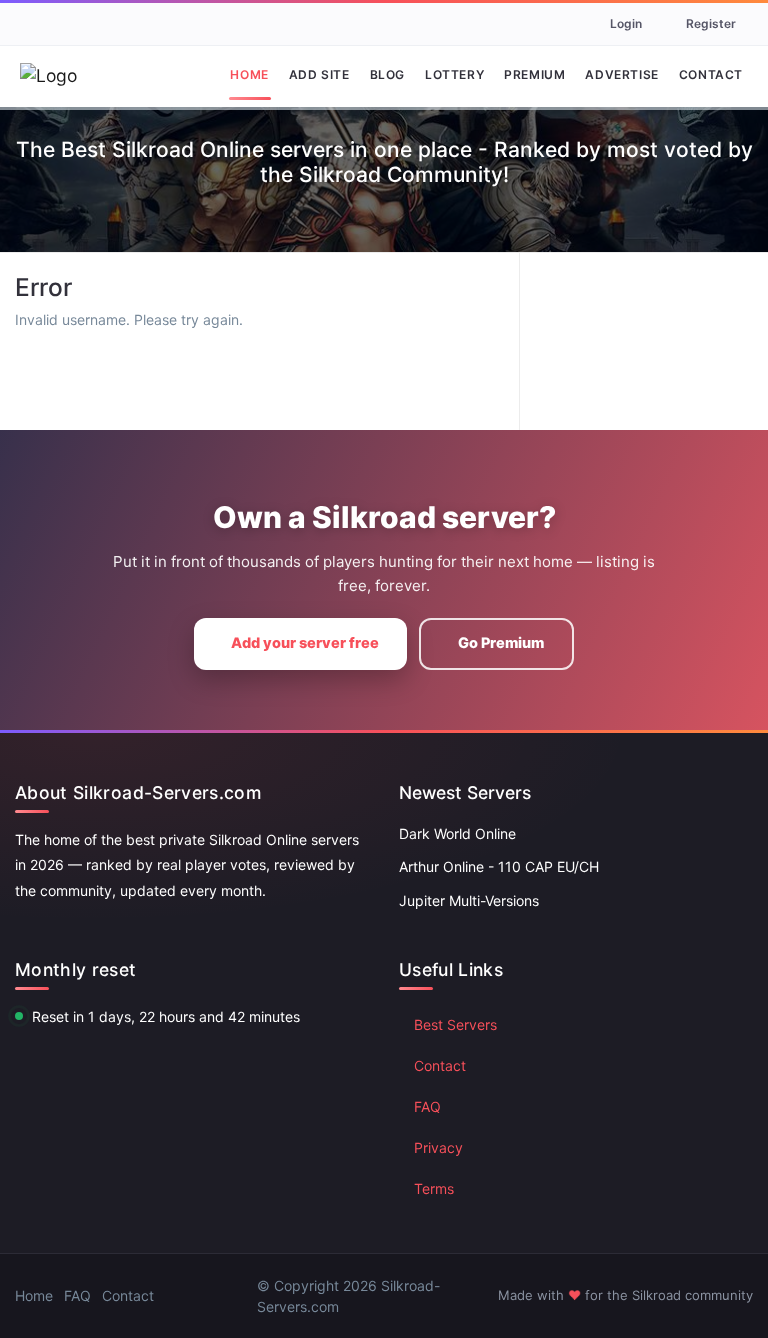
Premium (534, 74)
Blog (387, 74)
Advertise (621, 74)
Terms (434, 1188)
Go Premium (501, 643)
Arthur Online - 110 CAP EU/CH (499, 866)
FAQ (427, 1106)
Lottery (454, 74)
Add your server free (305, 643)
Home (249, 74)
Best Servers (455, 1024)
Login (626, 23)
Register (711, 23)
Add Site (319, 74)
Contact (711, 74)
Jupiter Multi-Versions (469, 900)
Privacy (438, 1147)
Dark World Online (457, 833)
